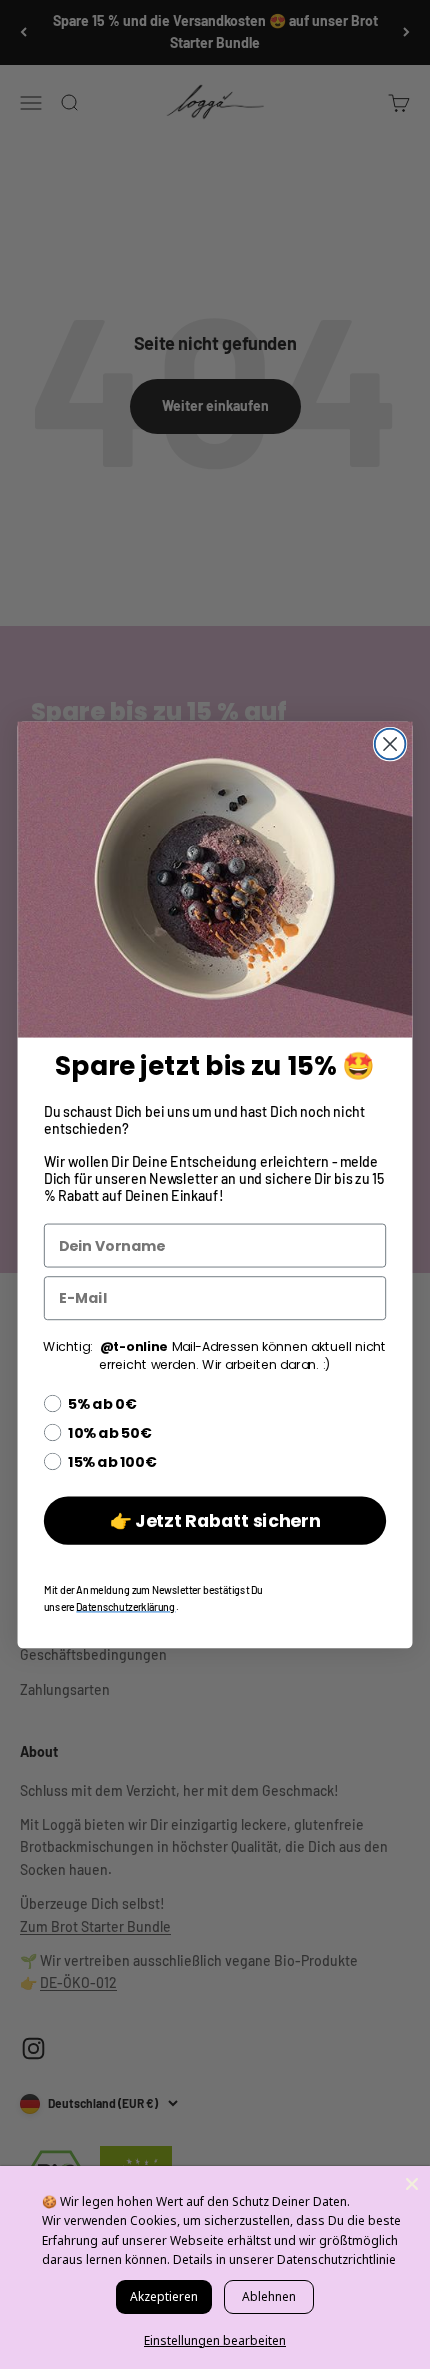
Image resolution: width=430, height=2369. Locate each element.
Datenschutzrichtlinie (336, 2259)
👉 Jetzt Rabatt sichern (215, 1520)
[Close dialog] (390, 743)
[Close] (412, 2184)
